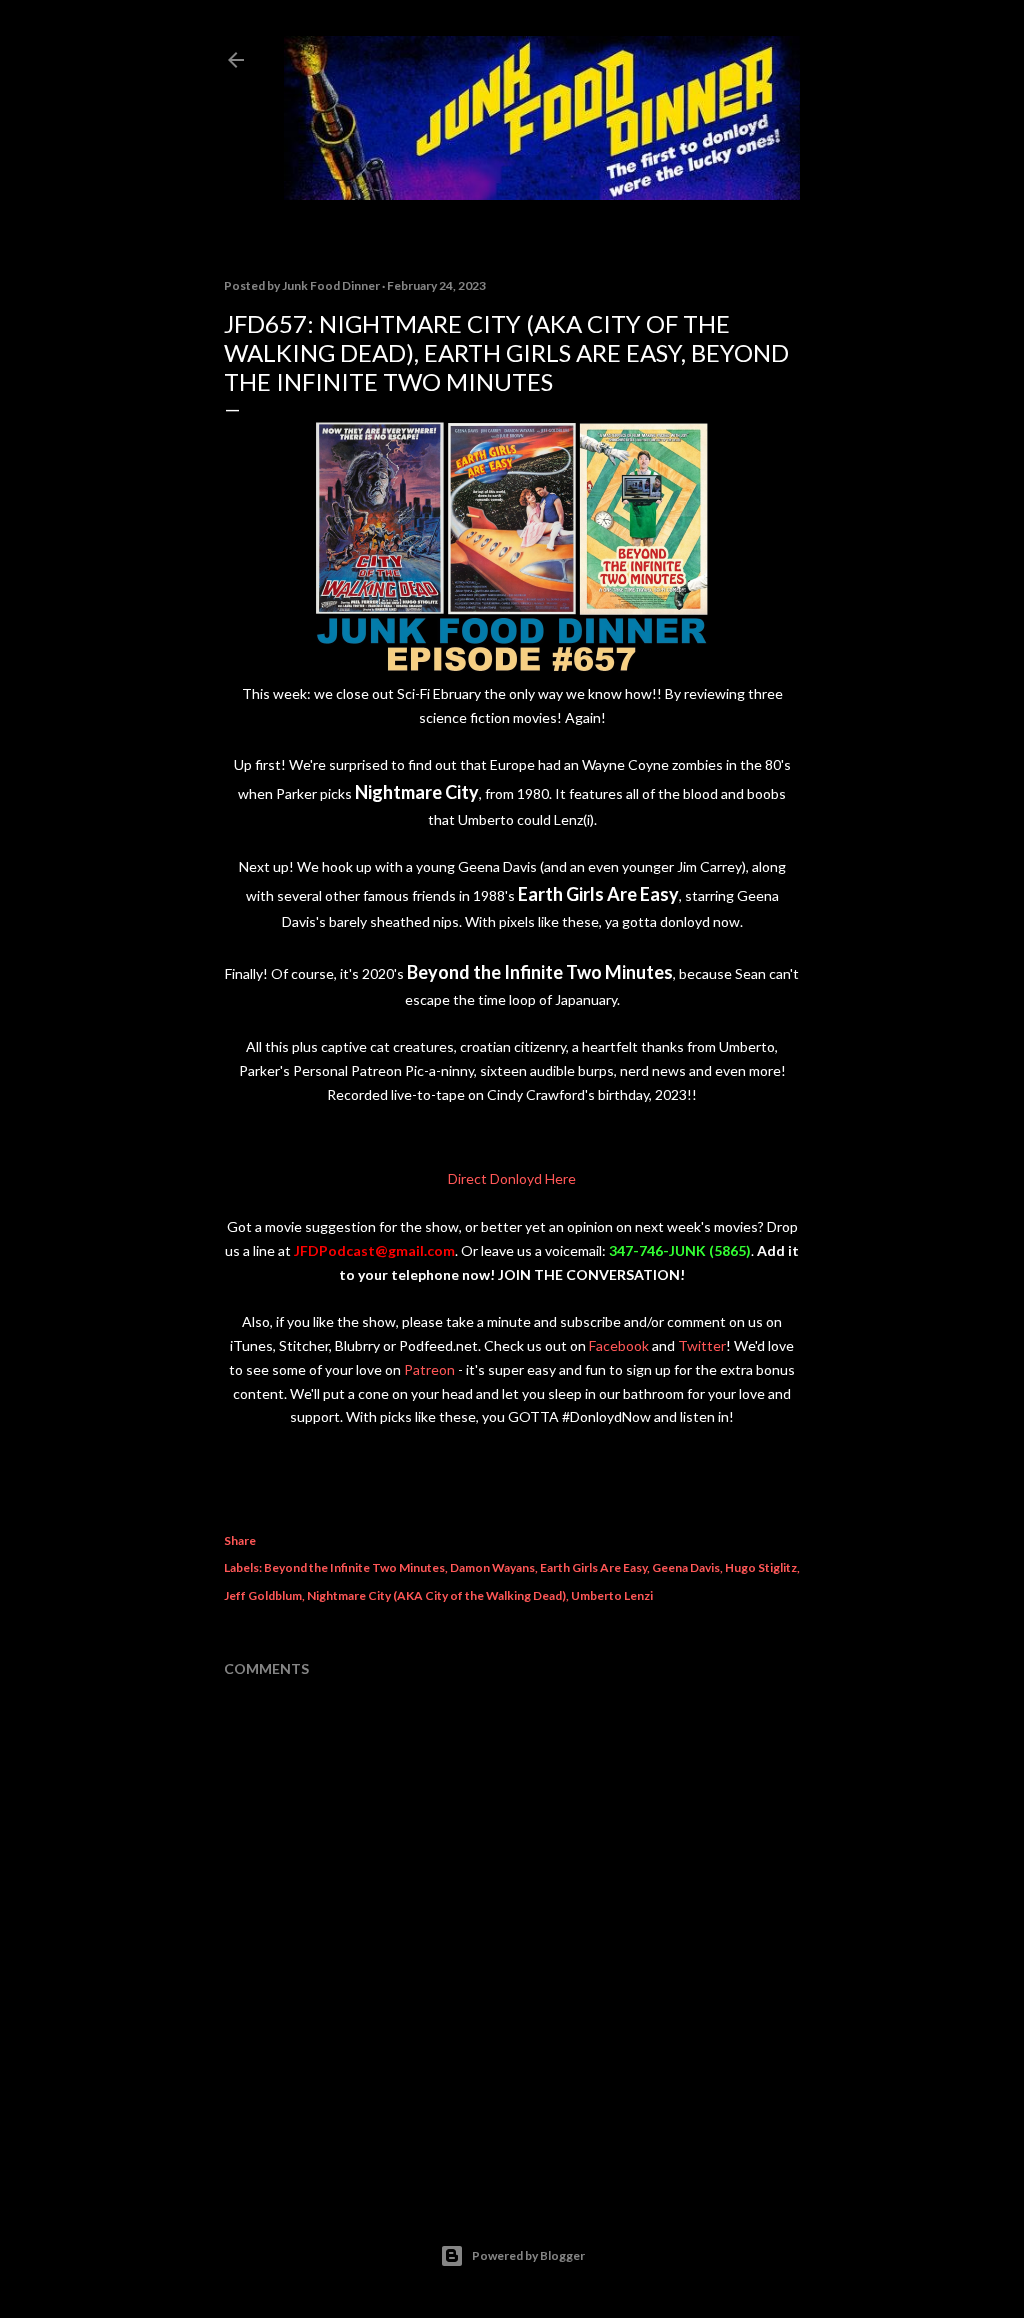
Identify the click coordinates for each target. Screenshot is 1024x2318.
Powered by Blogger (528, 2255)
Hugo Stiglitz (761, 1567)
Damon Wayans (492, 1567)
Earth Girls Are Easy (593, 1567)
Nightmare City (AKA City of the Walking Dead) (436, 1595)
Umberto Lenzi (612, 1595)
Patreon (429, 1369)
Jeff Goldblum (263, 1595)
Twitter (702, 1345)
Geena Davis (686, 1567)
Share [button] (240, 1540)
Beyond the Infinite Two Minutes (354, 1567)
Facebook (619, 1345)
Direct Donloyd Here (512, 1178)
